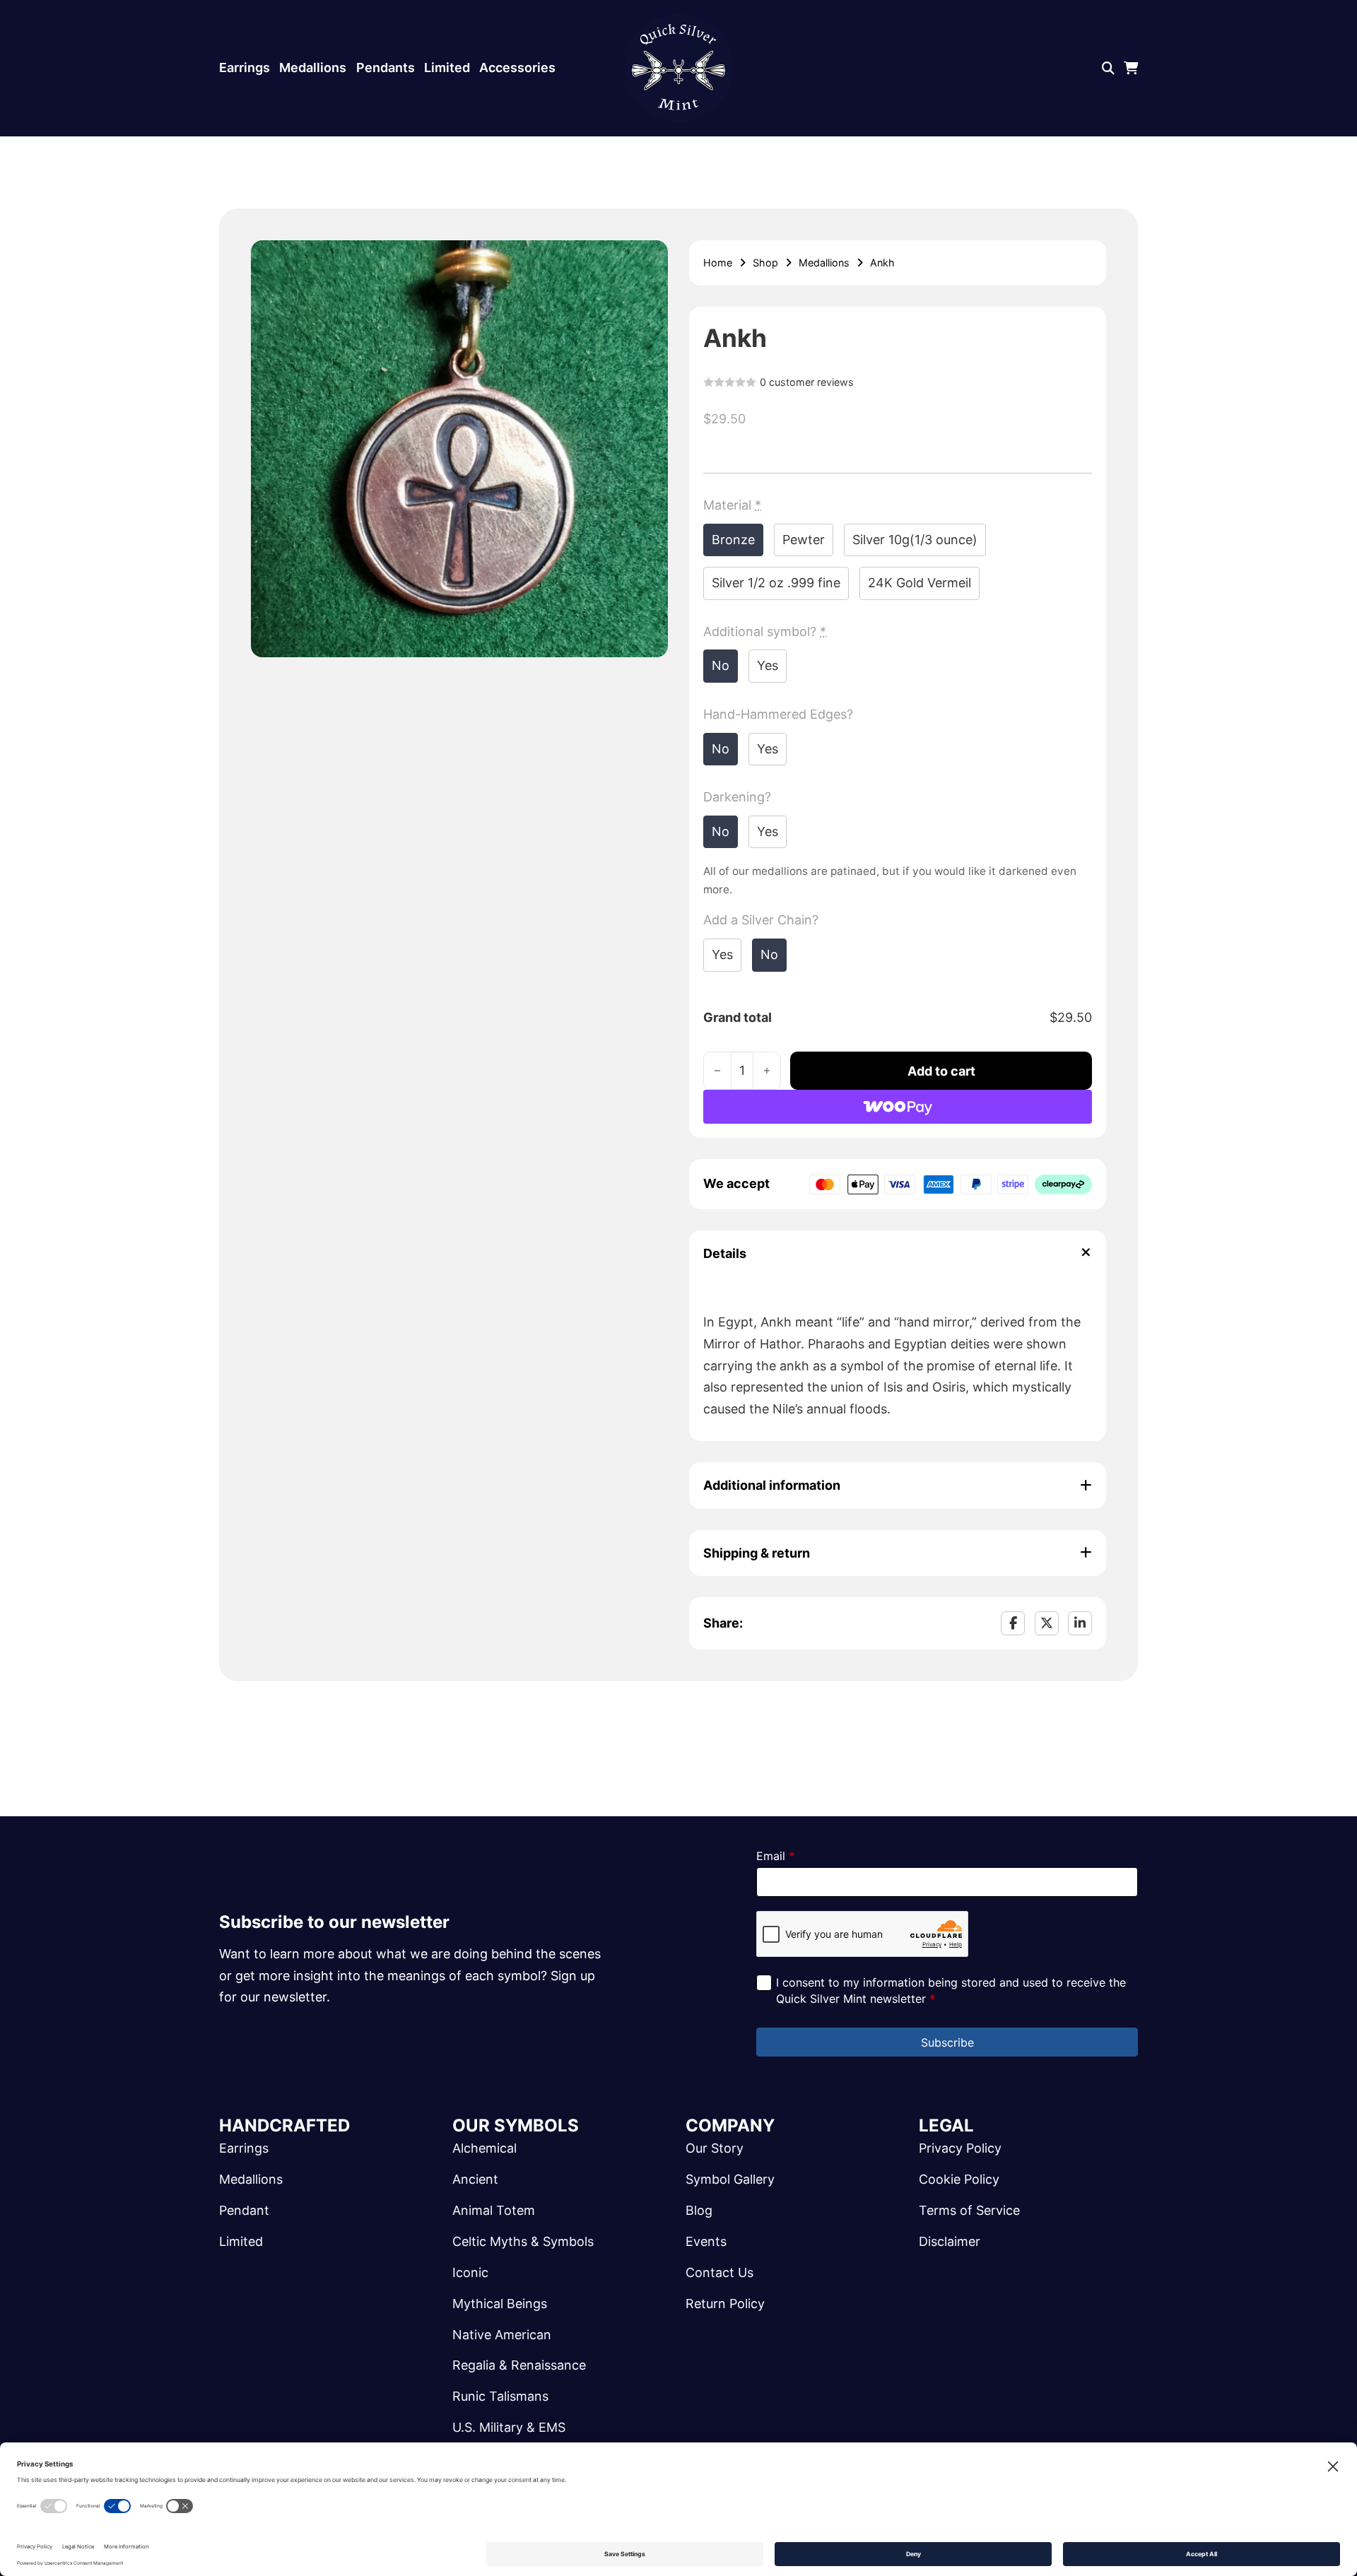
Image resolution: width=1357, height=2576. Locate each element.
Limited (447, 67)
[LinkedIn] (1080, 1623)
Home (718, 263)
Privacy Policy (960, 2148)
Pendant (244, 2210)
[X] (1047, 1623)
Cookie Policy (959, 2179)
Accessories (517, 67)
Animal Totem (494, 2210)
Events (706, 2241)
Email (776, 1856)
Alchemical (484, 2148)
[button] (649, 259)
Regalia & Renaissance (519, 2365)
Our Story (715, 2148)
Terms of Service (969, 2210)
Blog (699, 2210)
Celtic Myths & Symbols (523, 2241)
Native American (502, 2335)
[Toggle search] (1108, 69)
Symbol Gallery (730, 2179)
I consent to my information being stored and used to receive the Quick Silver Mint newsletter (951, 1990)
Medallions (313, 67)
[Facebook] (1013, 1623)
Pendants (386, 67)
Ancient (475, 2179)
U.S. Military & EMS (509, 2427)
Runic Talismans (500, 2396)
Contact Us (719, 2272)
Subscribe (947, 2042)
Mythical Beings (500, 2304)
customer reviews (807, 382)
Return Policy (725, 2304)
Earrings (245, 67)
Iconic (470, 2272)
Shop (765, 263)
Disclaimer (950, 2241)
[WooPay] (898, 1107)
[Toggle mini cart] (1131, 69)
